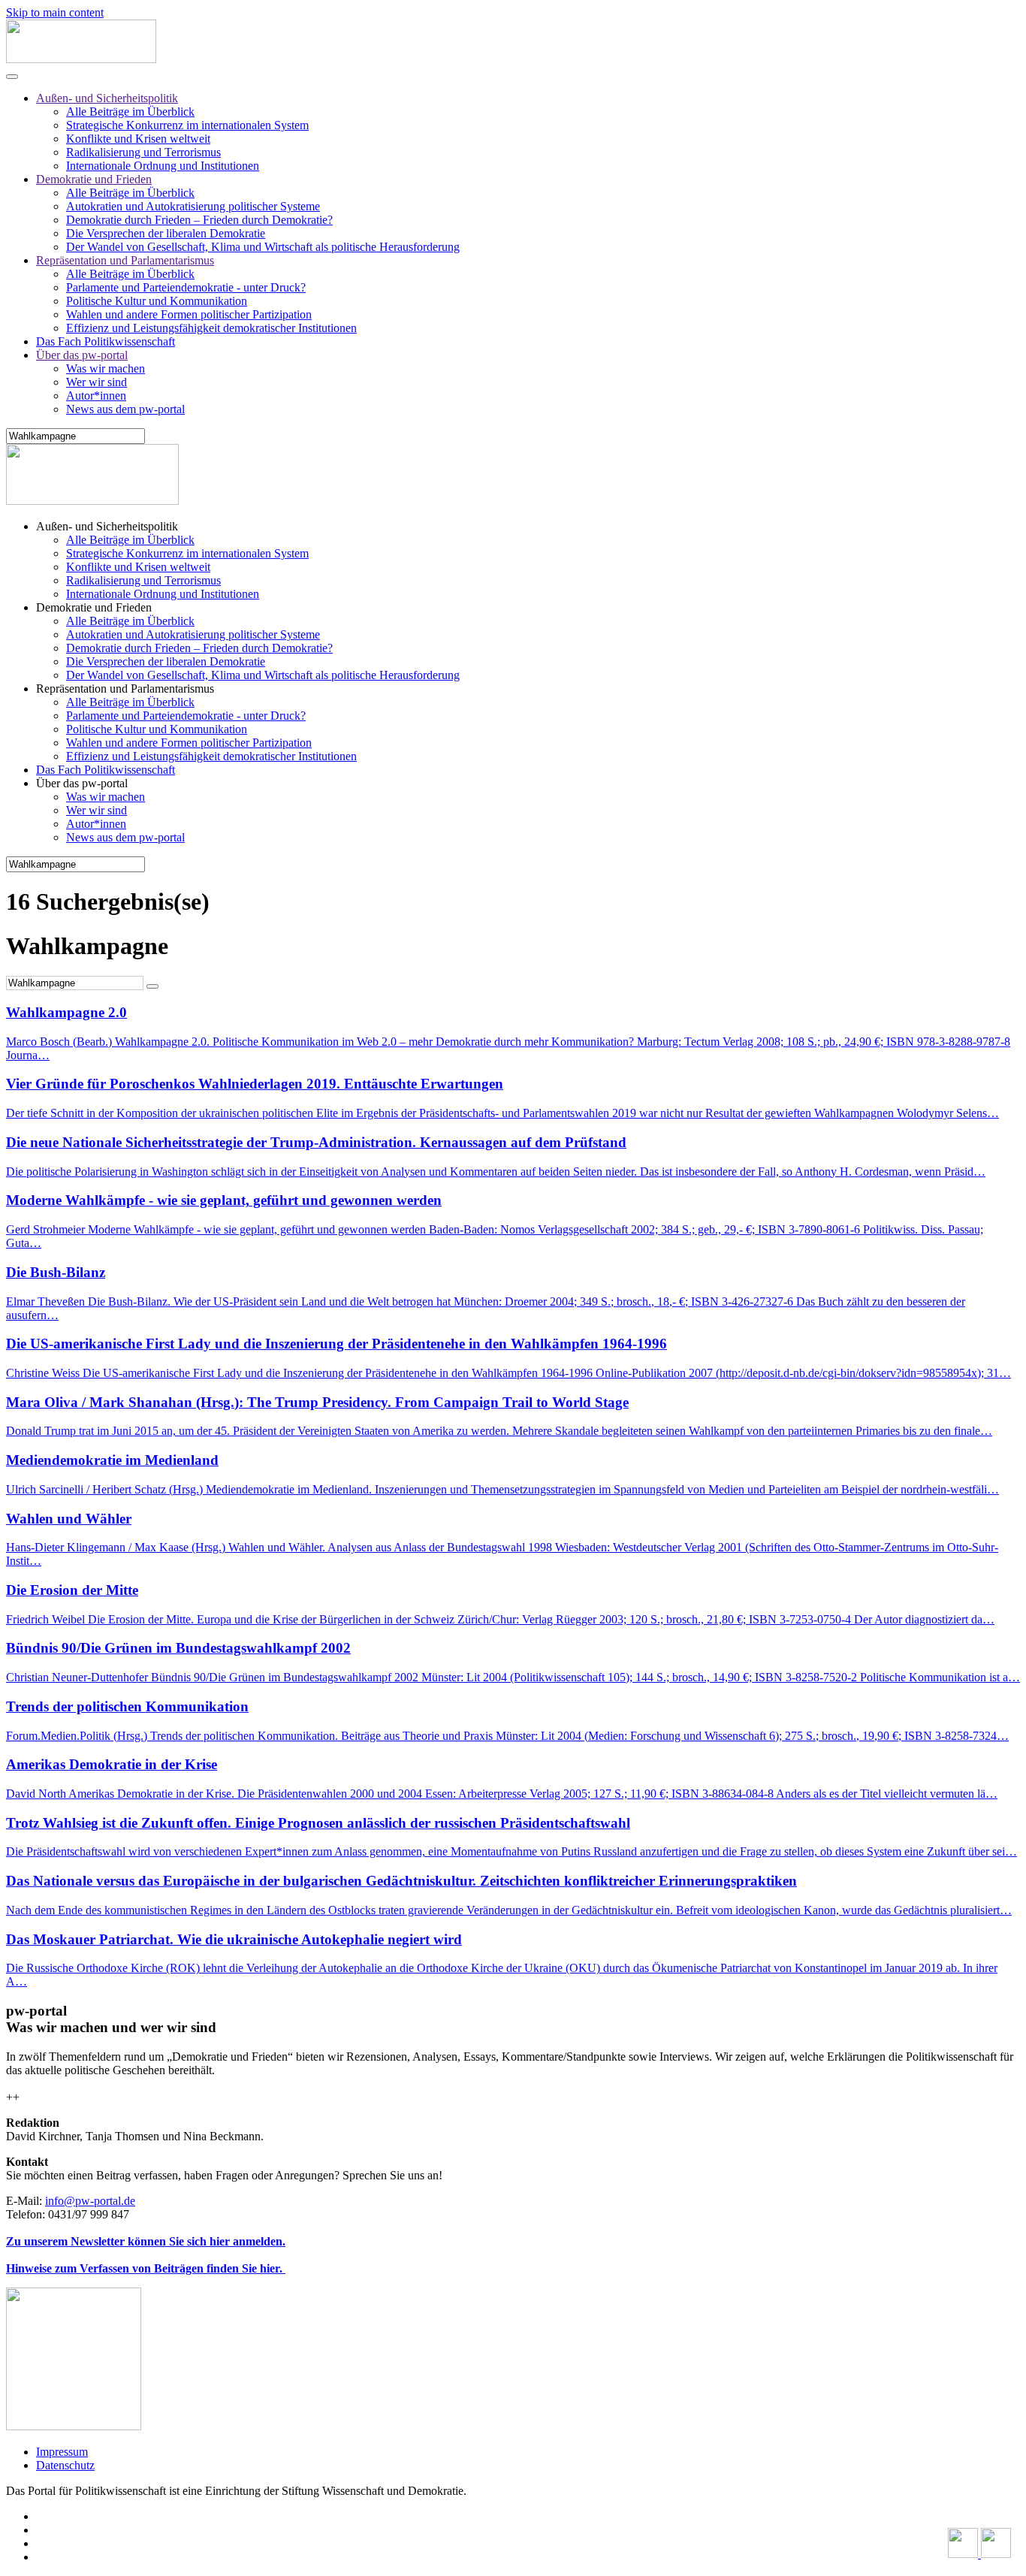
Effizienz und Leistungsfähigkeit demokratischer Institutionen (211, 328)
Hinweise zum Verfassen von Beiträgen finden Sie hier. (146, 2268)
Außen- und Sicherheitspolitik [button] (107, 526)
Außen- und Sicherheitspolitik (107, 98)
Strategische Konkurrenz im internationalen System (187, 125)
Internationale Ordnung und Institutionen (163, 166)
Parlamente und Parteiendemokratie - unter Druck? (186, 287)
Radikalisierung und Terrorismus (143, 152)
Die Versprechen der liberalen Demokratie (166, 233)
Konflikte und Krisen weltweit (138, 139)
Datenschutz (65, 2465)
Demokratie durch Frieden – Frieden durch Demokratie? (199, 220)
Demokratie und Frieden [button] (94, 607)
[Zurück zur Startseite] (81, 59)
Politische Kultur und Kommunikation (157, 301)
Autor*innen (96, 396)
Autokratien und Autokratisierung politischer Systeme (193, 206)
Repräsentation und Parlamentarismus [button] (125, 689)
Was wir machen (106, 368)
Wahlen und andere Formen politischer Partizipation (189, 314)
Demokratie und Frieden (94, 179)
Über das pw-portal (82, 355)
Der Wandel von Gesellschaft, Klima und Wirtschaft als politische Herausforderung (263, 247)
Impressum (62, 2452)
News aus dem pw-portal (125, 409)
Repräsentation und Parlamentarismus (125, 260)
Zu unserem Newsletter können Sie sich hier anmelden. (146, 2241)
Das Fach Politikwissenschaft (106, 341)
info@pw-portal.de (90, 2201)
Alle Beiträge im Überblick (130, 112)
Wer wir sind (97, 382)
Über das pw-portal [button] (82, 783)
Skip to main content (55, 12)
